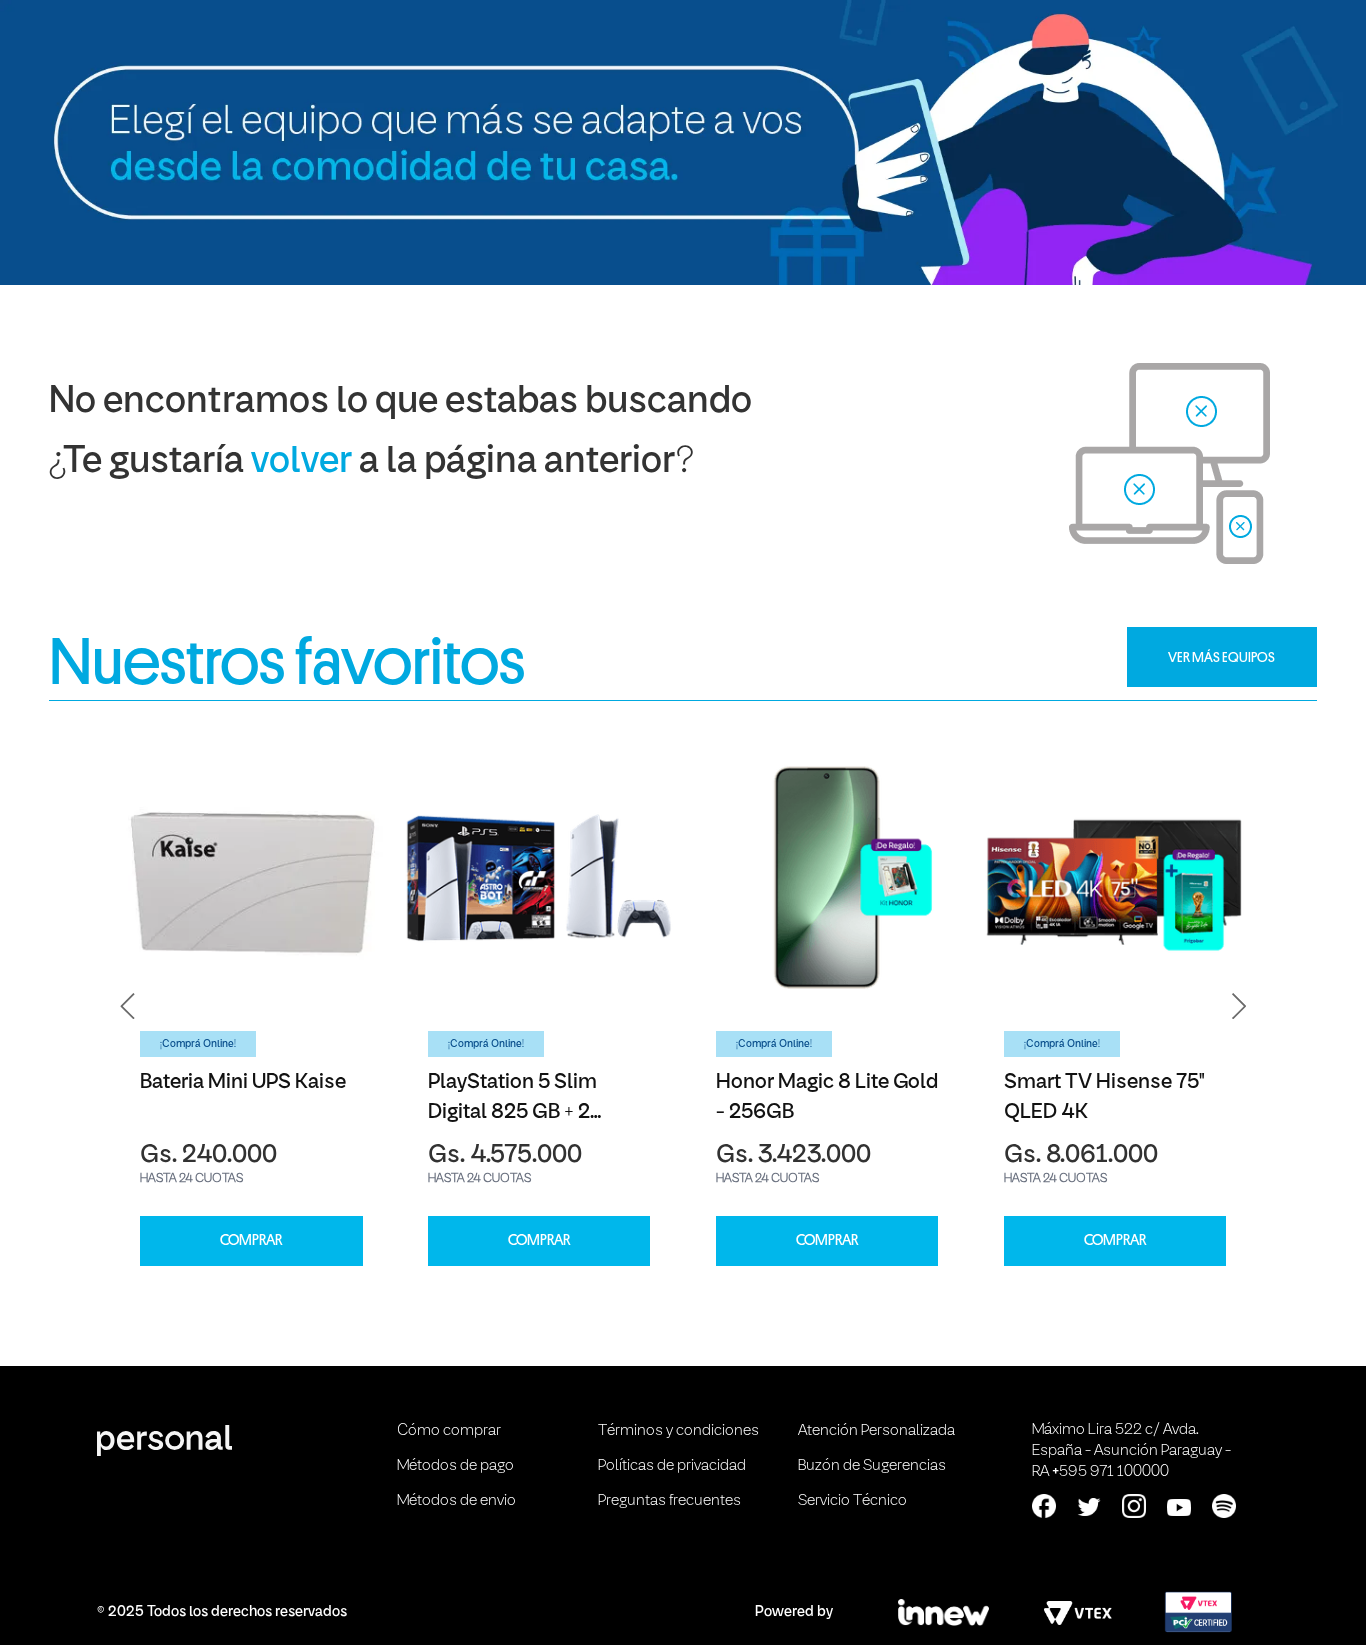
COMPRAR (251, 1240)
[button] (128, 1007)
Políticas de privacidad (672, 1466)
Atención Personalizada (876, 1431)
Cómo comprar (449, 1431)
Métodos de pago (455, 1466)
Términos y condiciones (678, 1431)
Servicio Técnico (852, 1501)
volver (301, 462)
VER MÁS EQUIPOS (1221, 657)
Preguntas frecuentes (669, 1501)
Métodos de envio (456, 1501)
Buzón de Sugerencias (872, 1466)
